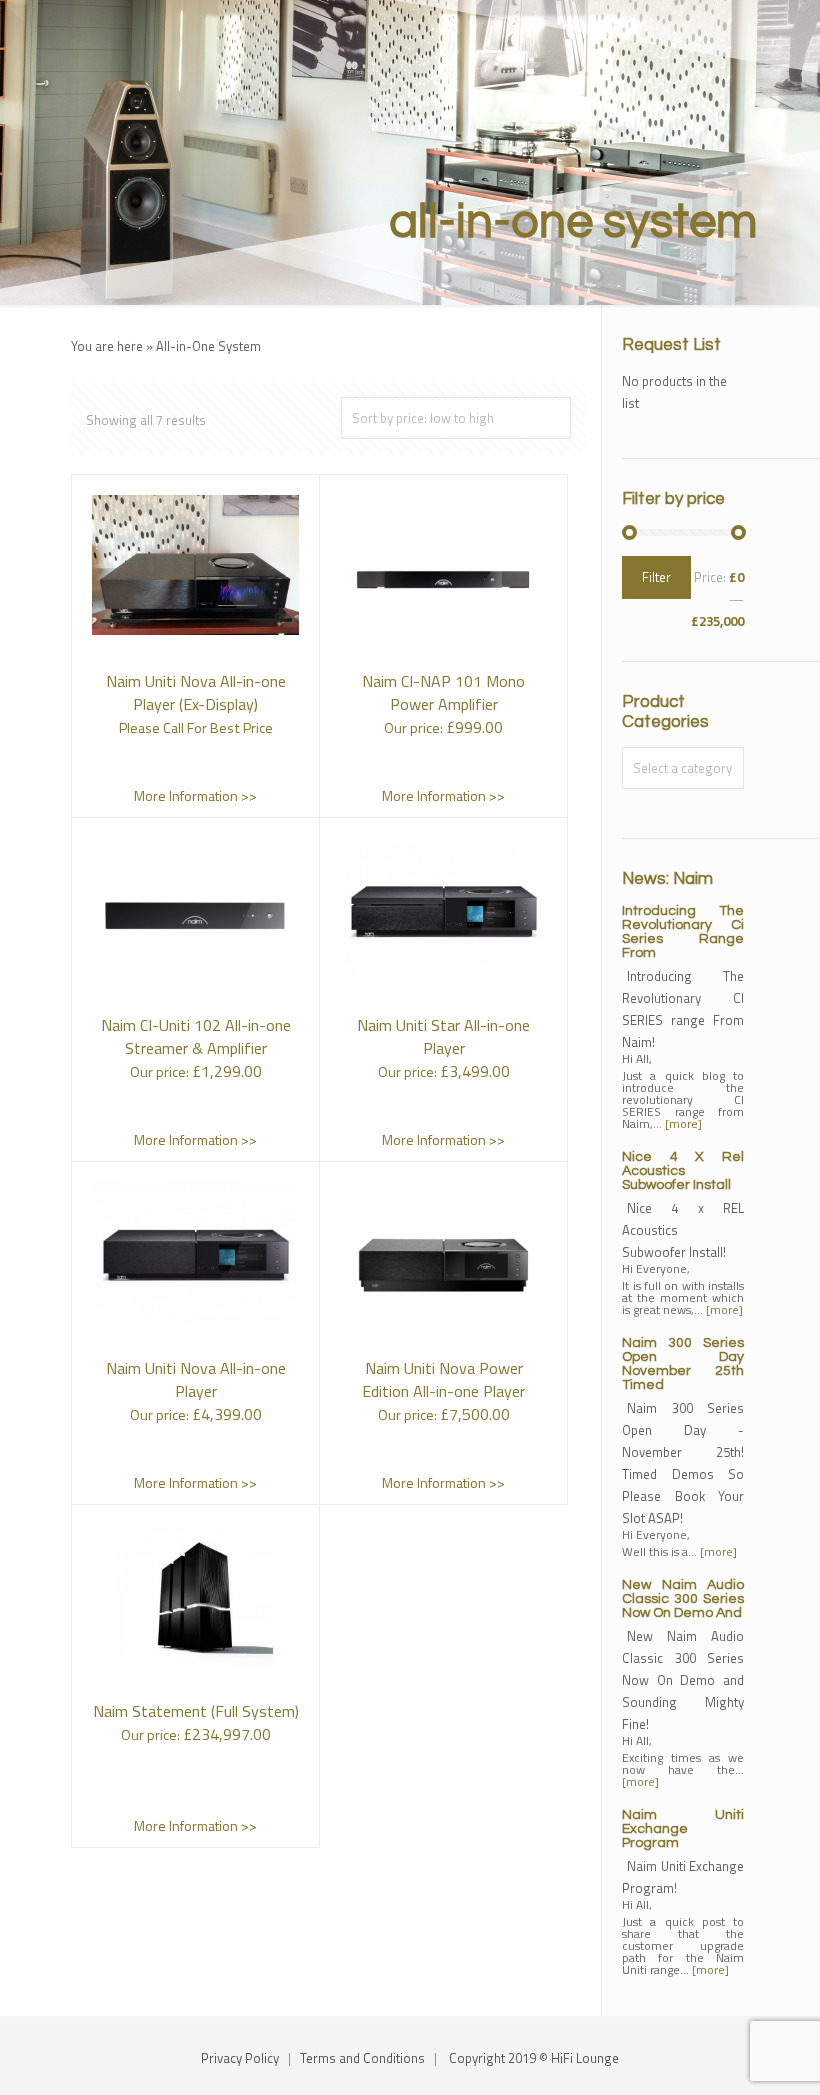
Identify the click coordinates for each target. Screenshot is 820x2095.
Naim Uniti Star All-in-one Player (443, 1036)
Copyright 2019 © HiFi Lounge (534, 2058)
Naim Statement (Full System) (196, 1711)
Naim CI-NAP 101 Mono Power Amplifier (443, 692)
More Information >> (195, 795)
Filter (656, 577)
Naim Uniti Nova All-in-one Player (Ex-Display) (196, 692)
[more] (683, 1123)
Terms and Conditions (362, 2058)
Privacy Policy (240, 2058)
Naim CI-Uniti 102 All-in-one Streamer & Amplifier (196, 1036)
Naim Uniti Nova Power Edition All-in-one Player (443, 1379)
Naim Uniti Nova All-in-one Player (196, 1379)
